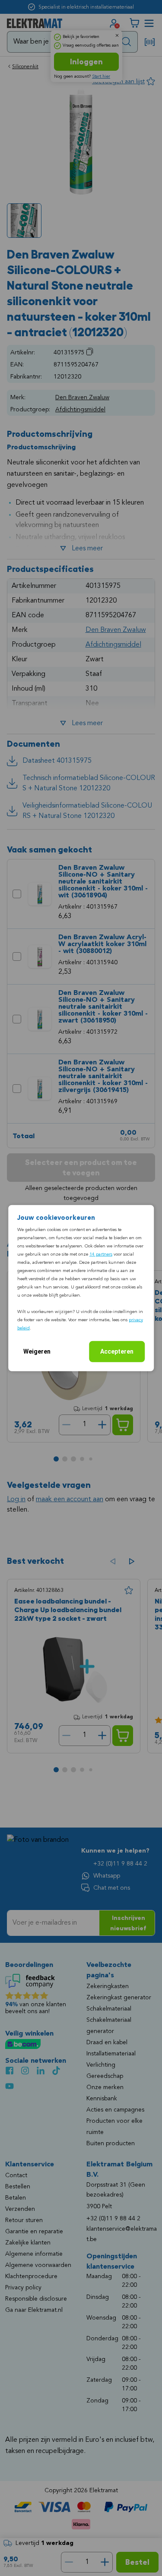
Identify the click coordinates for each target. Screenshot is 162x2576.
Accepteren (117, 1351)
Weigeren (37, 1351)
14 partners (101, 1254)
